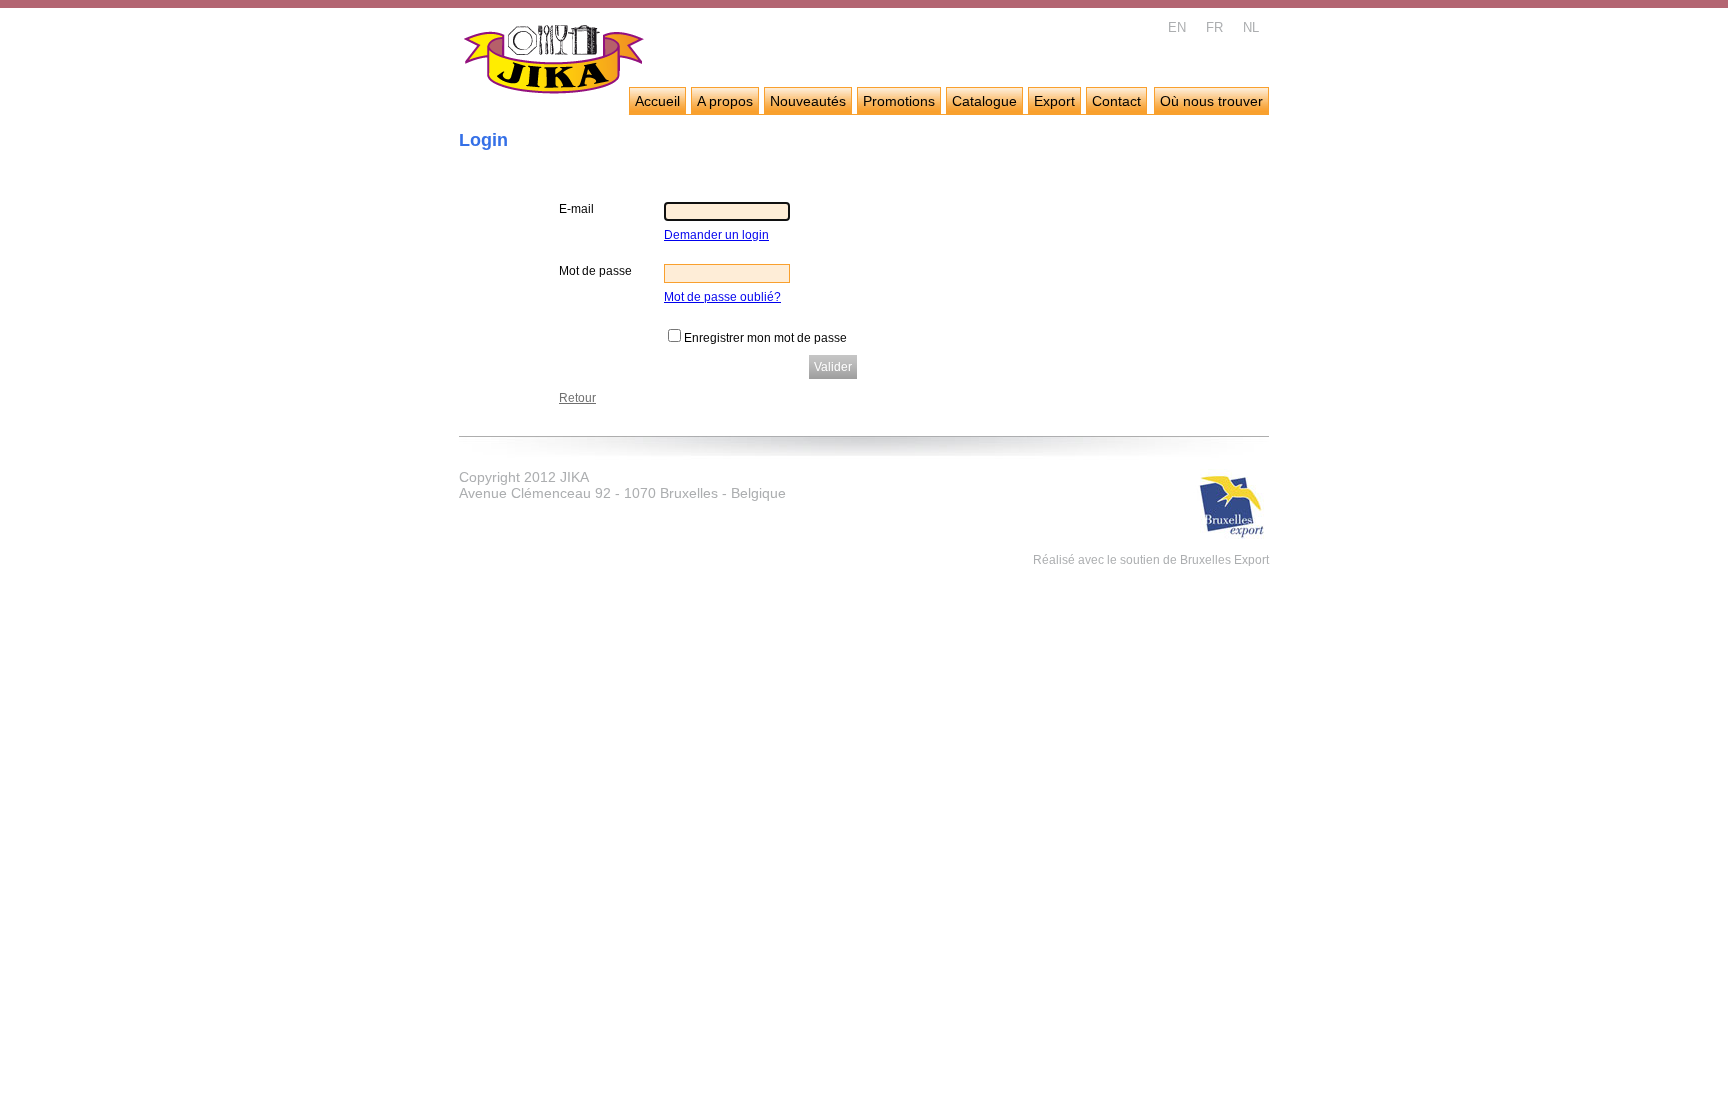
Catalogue (984, 101)
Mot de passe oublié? (722, 297)
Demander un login (716, 235)
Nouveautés (808, 101)
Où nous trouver (1211, 101)
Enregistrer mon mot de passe (765, 338)
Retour (577, 398)
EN (1177, 27)
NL (1251, 27)
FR (1214, 27)
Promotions (899, 101)
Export (1054, 101)
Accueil (657, 101)
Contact (1116, 101)
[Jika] (554, 62)
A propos (725, 101)
